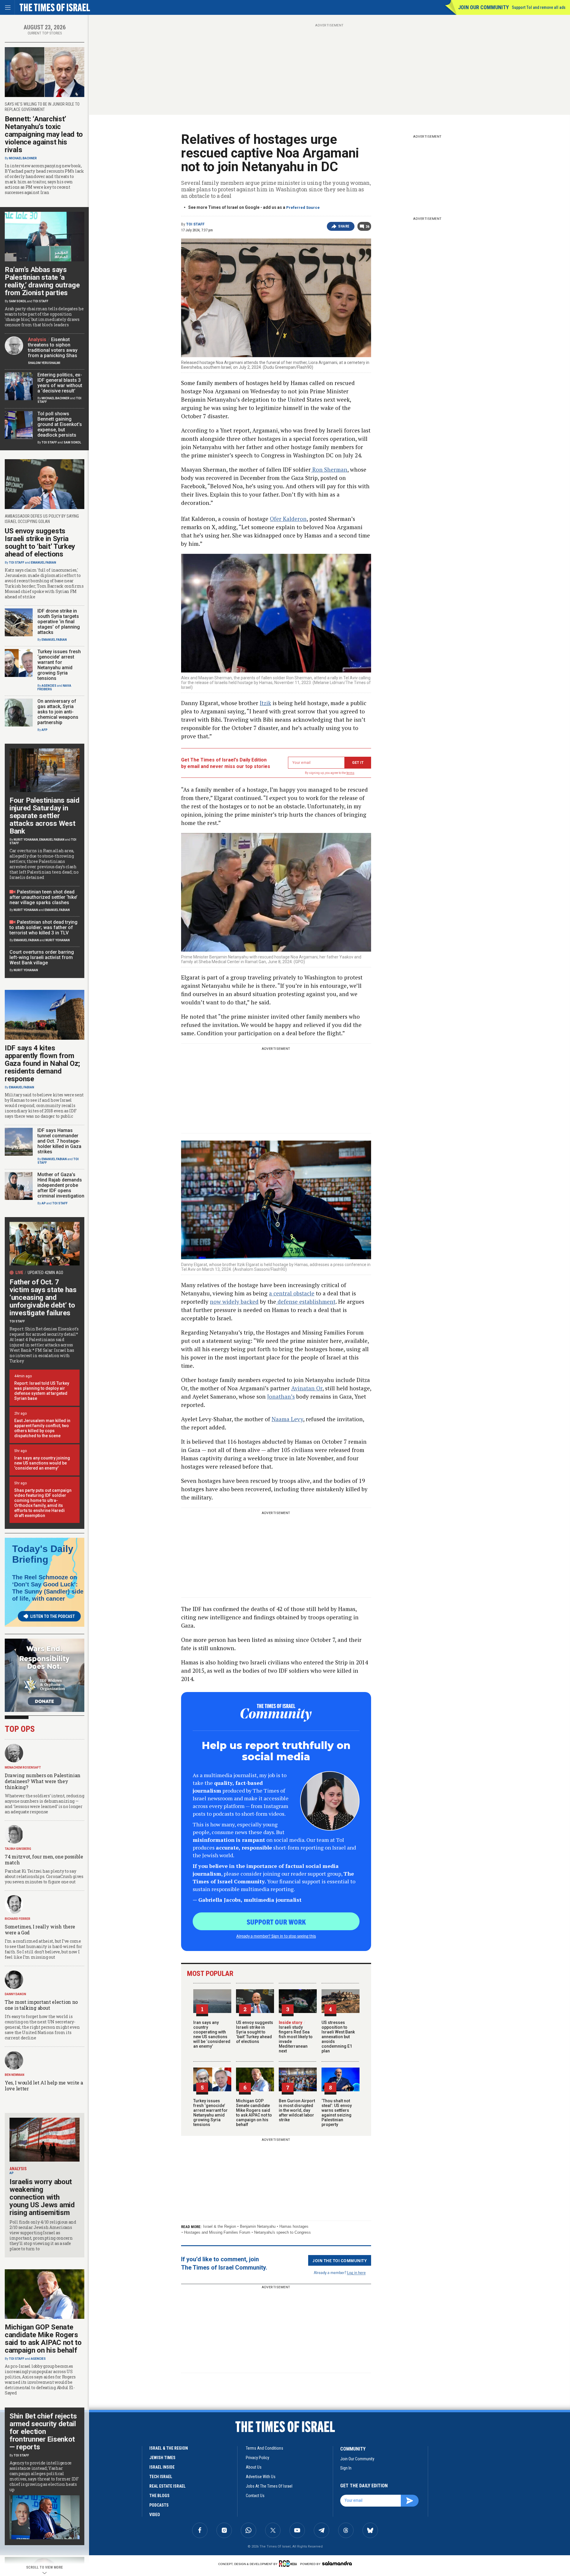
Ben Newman (15, 2075)
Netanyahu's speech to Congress (282, 2232)
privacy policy (258, 2458)
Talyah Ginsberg (18, 1849)
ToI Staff (195, 224)
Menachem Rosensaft (23, 1768)
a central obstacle (292, 1293)
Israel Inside (162, 2467)
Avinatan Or (307, 1388)
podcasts (159, 2505)
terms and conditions (265, 2448)
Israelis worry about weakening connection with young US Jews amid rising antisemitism (42, 2197)
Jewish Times (162, 2458)
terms (350, 773)
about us (254, 2467)
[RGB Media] (289, 2564)
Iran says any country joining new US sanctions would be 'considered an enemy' (42, 1463)
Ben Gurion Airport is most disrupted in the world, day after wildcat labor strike (297, 2110)
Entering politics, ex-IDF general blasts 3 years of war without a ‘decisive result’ (60, 383)
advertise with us (261, 2477)
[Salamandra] (337, 2563)
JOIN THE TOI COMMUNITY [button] (340, 2260)
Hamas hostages (294, 2226)
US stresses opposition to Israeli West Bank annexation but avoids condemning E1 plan (338, 2037)
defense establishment (306, 1301)
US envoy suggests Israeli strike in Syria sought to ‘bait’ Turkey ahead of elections (255, 2032)
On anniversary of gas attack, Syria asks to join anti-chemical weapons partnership (58, 712)
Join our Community (483, 7)
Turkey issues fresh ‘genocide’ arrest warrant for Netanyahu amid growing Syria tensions (210, 2113)
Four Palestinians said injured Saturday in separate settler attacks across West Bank (44, 816)
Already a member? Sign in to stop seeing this (276, 1936)
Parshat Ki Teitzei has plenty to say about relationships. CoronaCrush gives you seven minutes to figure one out (44, 1876)
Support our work (276, 1922)
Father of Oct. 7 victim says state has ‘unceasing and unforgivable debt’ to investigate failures (43, 1297)
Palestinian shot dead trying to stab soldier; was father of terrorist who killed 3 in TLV (43, 927)
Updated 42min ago (45, 1273)
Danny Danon (15, 1994)
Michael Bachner (23, 158)
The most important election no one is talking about (41, 2005)
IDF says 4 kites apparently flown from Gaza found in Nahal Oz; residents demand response (42, 1063)
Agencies (49, 686)
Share (344, 226)
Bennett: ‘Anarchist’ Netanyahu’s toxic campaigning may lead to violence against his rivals (44, 134)
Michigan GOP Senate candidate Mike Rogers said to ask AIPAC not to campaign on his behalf (254, 2113)
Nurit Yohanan (26, 840)
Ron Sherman (329, 469)
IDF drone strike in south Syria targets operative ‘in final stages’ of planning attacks (59, 622)
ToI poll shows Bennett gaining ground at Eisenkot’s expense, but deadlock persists (60, 424)
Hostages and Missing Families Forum (217, 2232)
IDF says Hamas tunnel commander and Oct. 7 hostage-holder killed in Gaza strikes (59, 1141)
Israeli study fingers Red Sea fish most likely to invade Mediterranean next (296, 2037)
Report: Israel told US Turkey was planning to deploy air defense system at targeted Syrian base (42, 1391)
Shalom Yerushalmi (44, 363)
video (155, 2515)
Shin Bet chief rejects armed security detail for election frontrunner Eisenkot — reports (43, 2432)
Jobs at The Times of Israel (269, 2486)
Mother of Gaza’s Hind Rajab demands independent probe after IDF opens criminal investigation (61, 1185)
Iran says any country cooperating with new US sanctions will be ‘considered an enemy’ (212, 2034)
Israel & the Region (220, 2226)
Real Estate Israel (167, 2486)
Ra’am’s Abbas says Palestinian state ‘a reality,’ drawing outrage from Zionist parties (42, 281)
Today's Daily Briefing (43, 1554)
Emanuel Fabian (43, 563)
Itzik (265, 703)
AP (44, 1203)
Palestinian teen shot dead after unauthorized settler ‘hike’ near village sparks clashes (43, 897)
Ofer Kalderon (288, 519)
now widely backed (234, 1301)
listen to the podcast (53, 1616)
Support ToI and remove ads (539, 7)
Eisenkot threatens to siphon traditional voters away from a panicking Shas (53, 348)
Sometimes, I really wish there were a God (40, 1929)
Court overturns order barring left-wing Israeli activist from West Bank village (42, 957)
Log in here (356, 2272)
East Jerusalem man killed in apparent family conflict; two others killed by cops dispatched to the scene (42, 1428)
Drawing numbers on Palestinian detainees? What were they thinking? (43, 1781)
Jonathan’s (281, 1396)
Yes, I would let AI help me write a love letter (44, 2086)
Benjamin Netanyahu (258, 2226)
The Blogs (159, 2496)
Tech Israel (161, 2477)
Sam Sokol (18, 301)
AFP (45, 730)
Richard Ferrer (18, 1919)
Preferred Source (303, 207)
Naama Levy (287, 1419)
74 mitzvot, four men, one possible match (44, 1859)
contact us (255, 2496)
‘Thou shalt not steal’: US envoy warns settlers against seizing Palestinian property (337, 2113)
